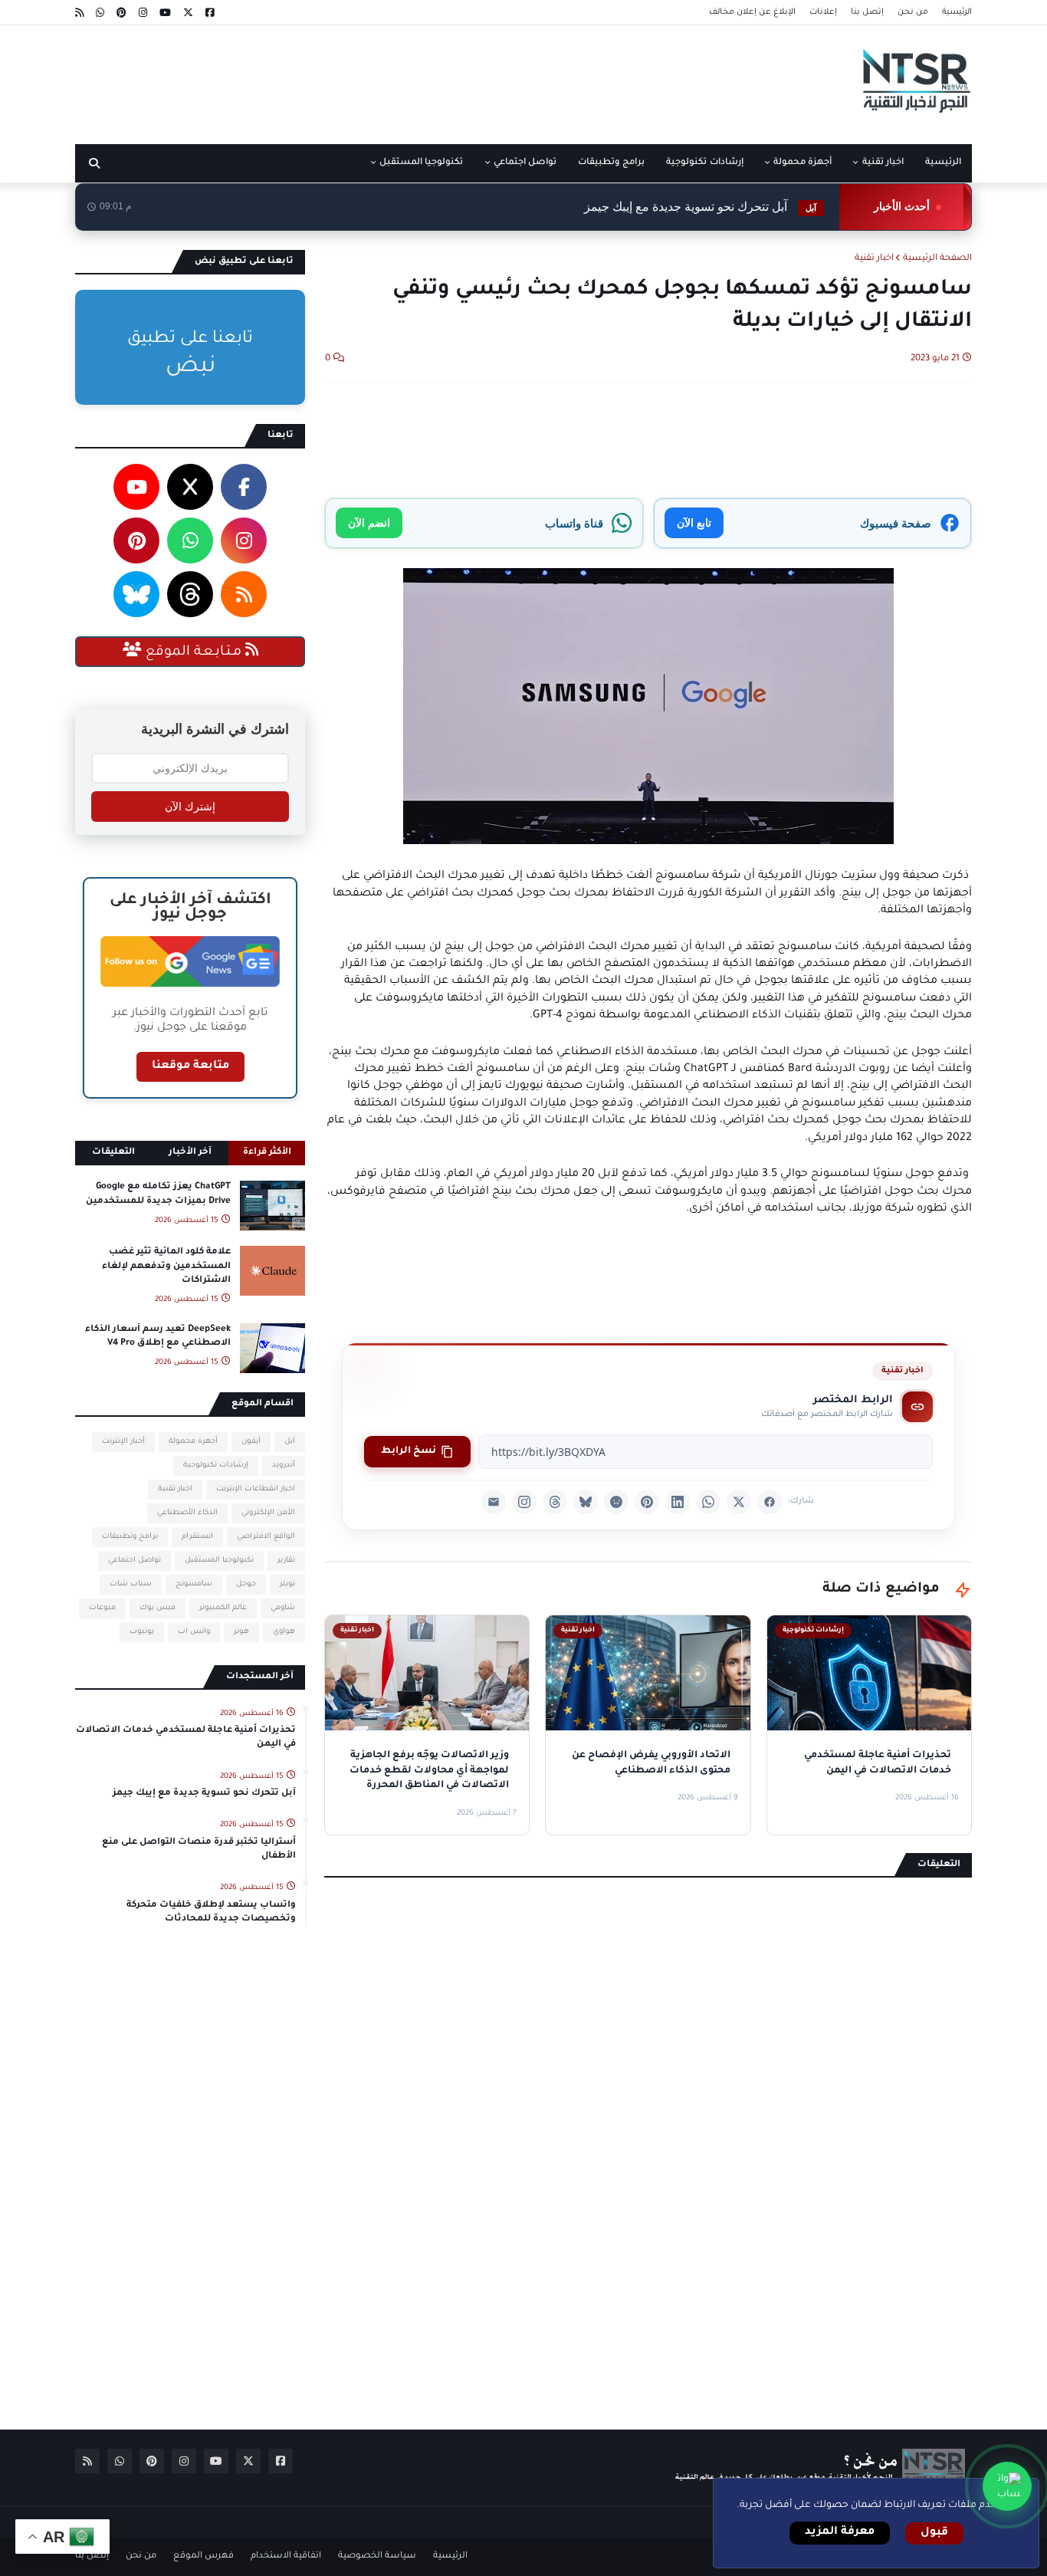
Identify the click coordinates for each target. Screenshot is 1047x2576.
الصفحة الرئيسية (937, 259)
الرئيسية (957, 12)
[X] (739, 1502)
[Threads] (555, 1502)
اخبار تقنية (874, 259)
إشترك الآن (190, 807)
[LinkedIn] (678, 1502)
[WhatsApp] (708, 1502)
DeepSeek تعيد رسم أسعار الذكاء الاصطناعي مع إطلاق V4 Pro (158, 1337)
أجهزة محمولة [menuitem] (802, 163)
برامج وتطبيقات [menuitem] (611, 163)
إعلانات (823, 12)
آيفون (251, 1442)
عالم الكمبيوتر (223, 1608)
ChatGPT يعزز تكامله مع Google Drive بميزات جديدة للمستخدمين (158, 1194)
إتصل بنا (867, 12)
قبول (934, 2533)
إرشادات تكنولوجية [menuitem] (704, 163)
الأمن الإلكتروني (268, 1513)
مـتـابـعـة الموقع (194, 652)
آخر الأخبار (190, 1153)
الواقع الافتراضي (266, 1537)
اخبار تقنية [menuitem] (883, 163)
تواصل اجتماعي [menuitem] (525, 163)
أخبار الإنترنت (123, 1442)
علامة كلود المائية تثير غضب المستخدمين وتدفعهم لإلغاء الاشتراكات (166, 1266)
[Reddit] (616, 1502)
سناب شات (131, 1584)
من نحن (913, 12)
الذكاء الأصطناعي (187, 1513)
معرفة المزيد (840, 2532)
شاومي (283, 1608)
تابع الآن (694, 522)
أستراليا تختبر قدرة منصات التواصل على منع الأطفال (652, 210)
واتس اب (194, 1632)
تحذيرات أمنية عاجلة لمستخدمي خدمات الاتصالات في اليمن (186, 1738)
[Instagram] (524, 1502)
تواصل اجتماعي (135, 1561)
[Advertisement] (354, 79)
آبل (290, 1442)
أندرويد (284, 1465)
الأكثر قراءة (267, 1153)
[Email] (494, 1502)
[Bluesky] (586, 1502)
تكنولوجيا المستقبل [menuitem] (421, 163)
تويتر (287, 1584)
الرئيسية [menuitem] (943, 163)
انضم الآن (369, 522)
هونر (241, 1632)
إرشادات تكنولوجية (216, 1465)
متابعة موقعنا (190, 1066)
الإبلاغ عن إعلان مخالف (752, 12)
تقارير (286, 1561)
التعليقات (113, 1153)
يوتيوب (142, 1632)
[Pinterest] (647, 1502)
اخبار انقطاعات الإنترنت (256, 1489)
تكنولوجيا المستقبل (219, 1561)
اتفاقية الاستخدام (286, 2556)
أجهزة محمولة (193, 1442)
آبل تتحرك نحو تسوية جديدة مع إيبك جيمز (204, 1794)
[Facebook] (770, 1502)
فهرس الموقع (203, 2556)
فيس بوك (158, 1608)
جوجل (246, 1584)
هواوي (284, 1632)
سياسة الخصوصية (377, 2556)
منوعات (102, 1608)
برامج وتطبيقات (130, 1537)
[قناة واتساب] (1007, 2486)
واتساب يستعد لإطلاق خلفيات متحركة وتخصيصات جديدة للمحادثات (211, 1912)
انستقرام (197, 1537)
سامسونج (194, 1584)
